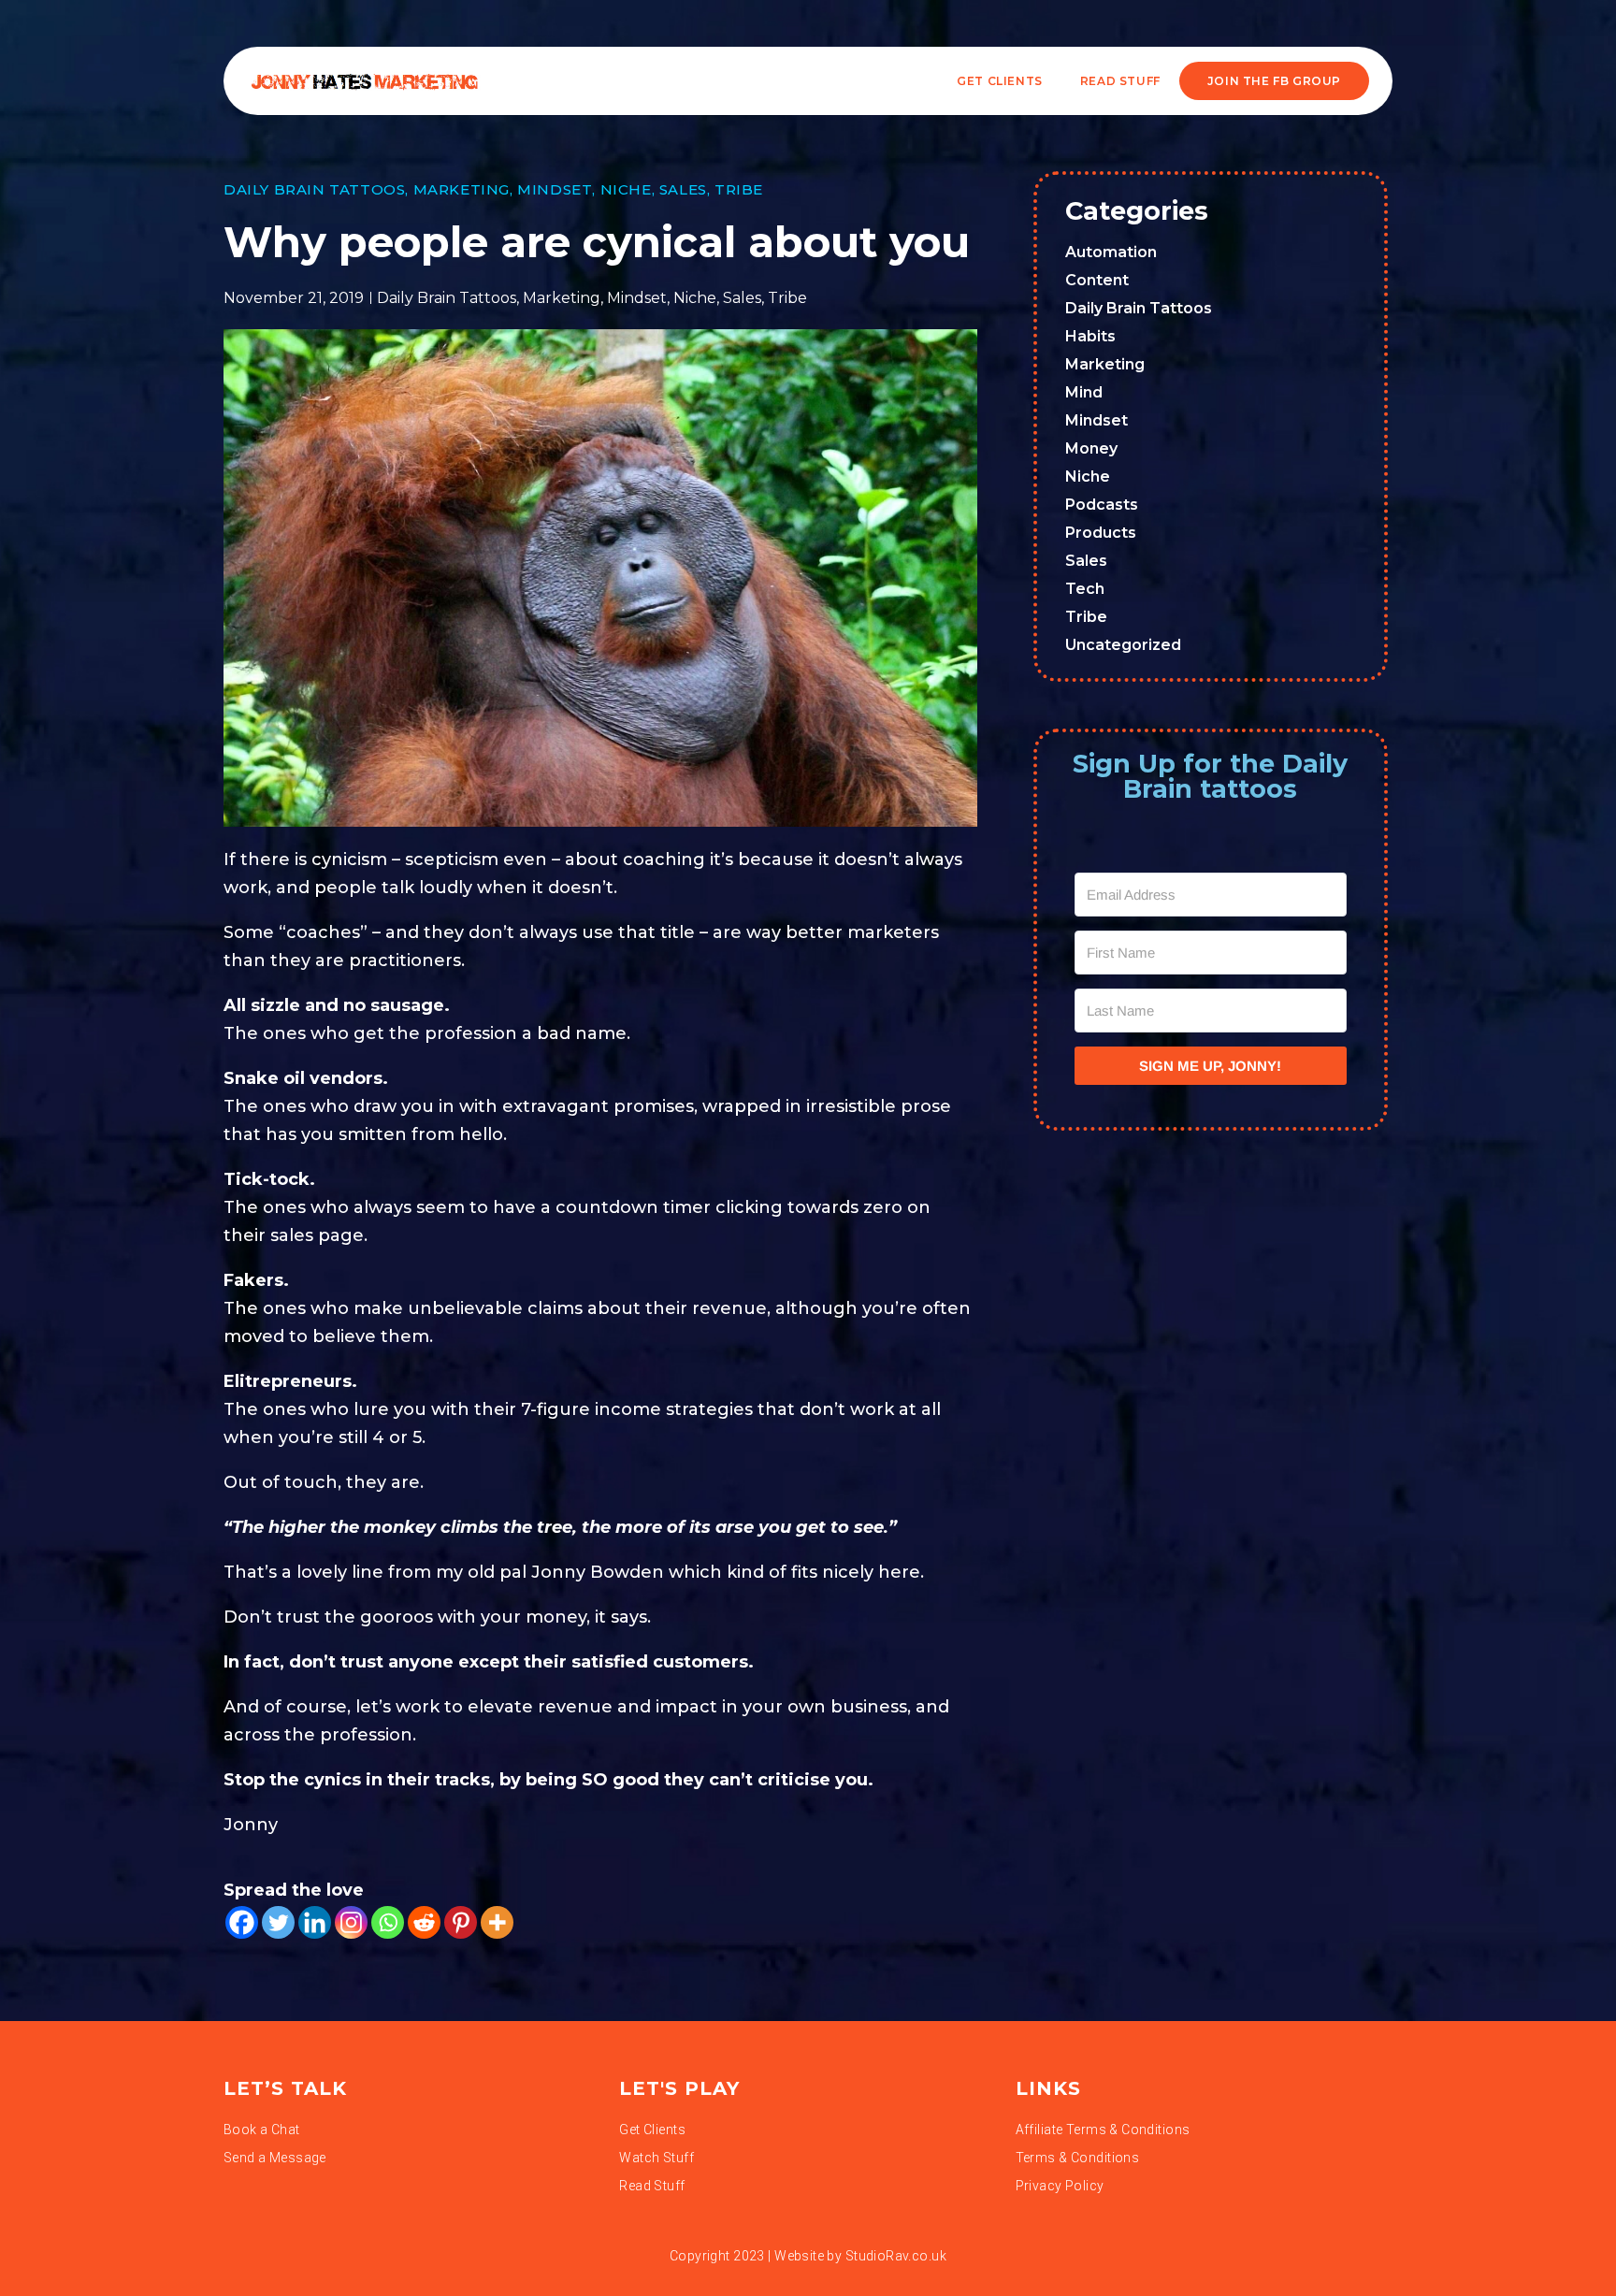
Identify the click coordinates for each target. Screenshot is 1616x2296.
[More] (497, 1922)
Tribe (739, 189)
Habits (1090, 336)
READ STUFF (1120, 81)
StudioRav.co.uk (896, 2256)
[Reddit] (424, 1922)
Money (1091, 448)
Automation (1111, 252)
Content (1097, 280)
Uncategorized (1123, 645)
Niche (626, 189)
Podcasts (1102, 505)
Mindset (555, 189)
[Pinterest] (461, 1922)
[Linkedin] (315, 1922)
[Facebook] (242, 1922)
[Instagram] (351, 1922)
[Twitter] (278, 1922)
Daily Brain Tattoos (314, 189)
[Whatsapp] (388, 1922)
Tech (1085, 589)
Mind (1084, 392)
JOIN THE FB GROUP (1274, 81)
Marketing (462, 189)
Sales (683, 189)
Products (1101, 533)
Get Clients (1000, 81)
